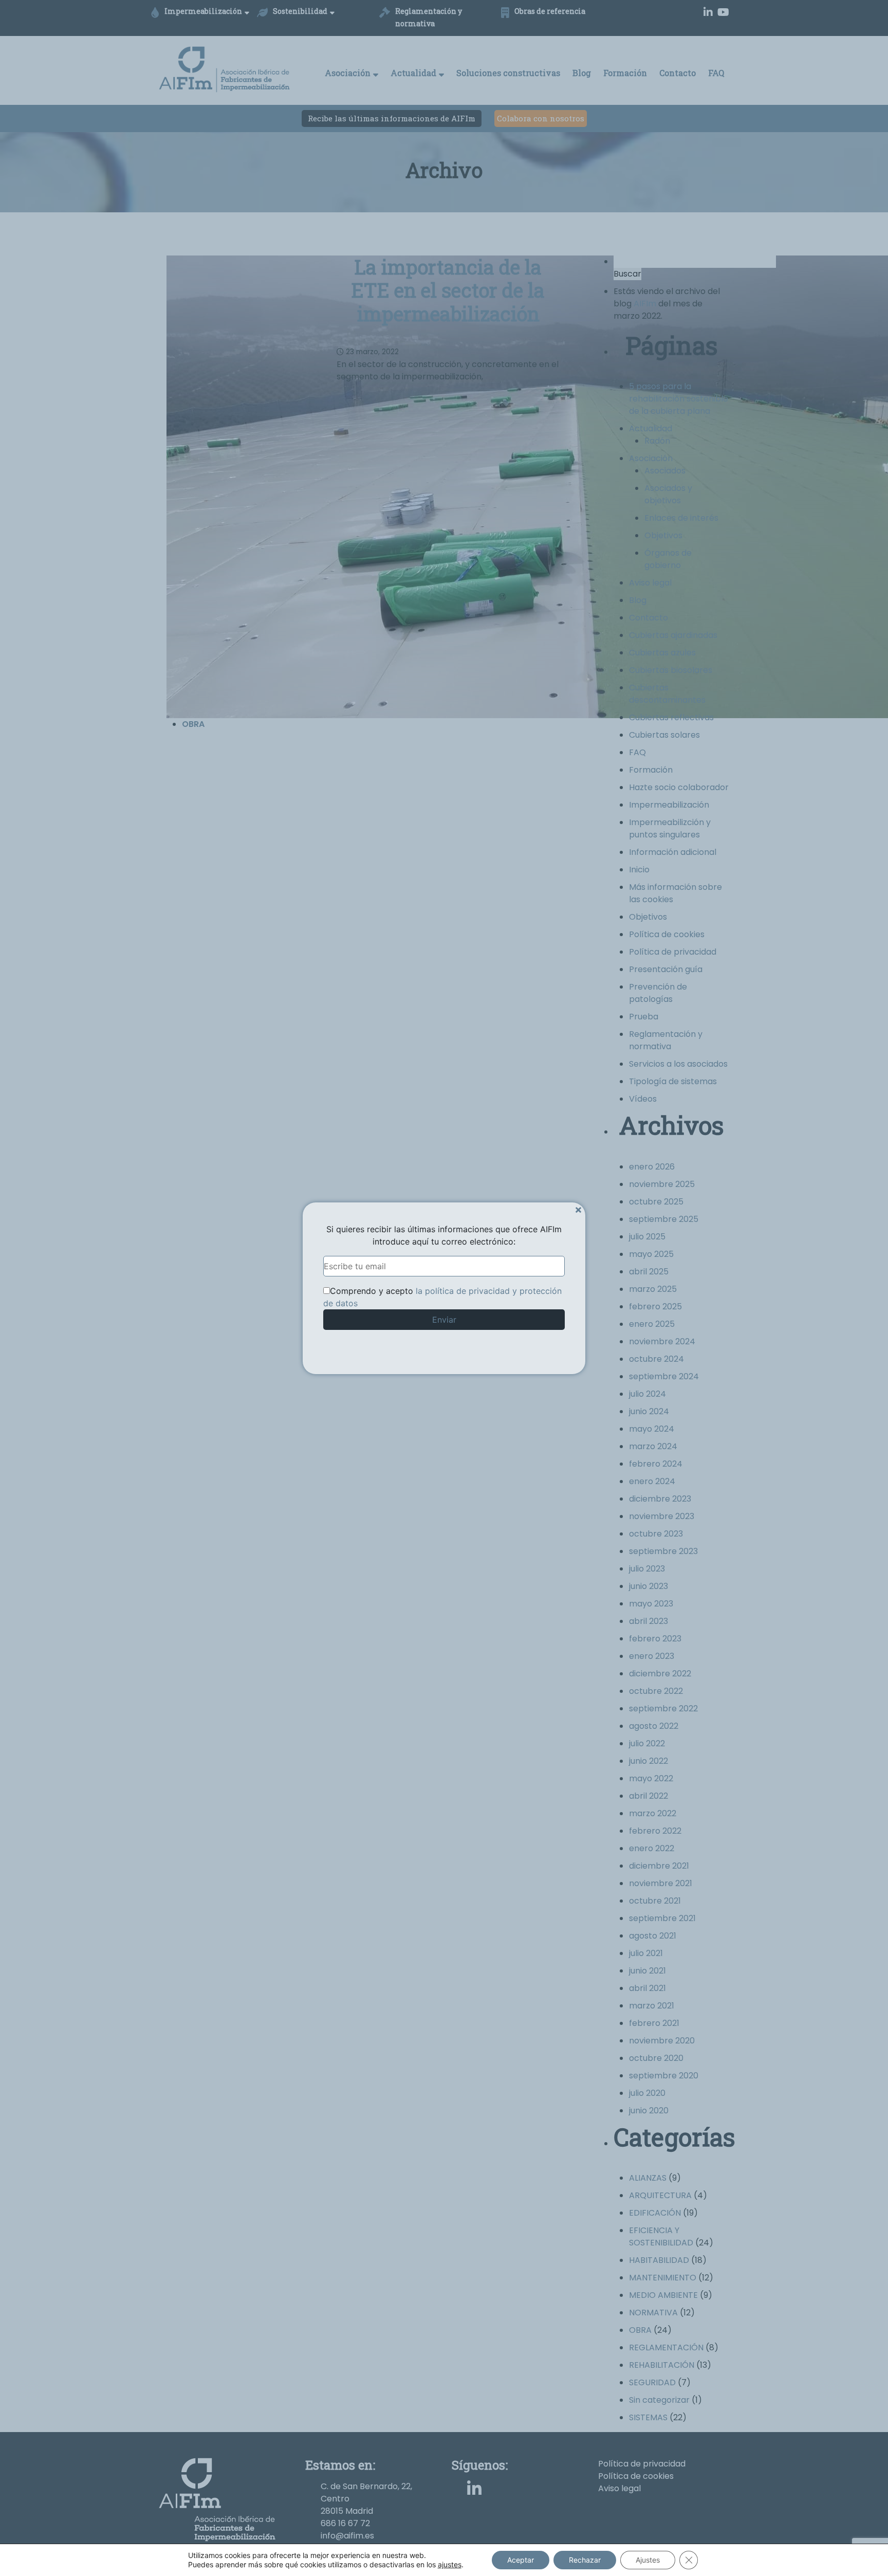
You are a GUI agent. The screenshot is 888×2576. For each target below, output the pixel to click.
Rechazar (585, 2560)
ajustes (450, 2564)
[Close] (578, 1209)
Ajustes (648, 2560)
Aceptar (521, 2560)
